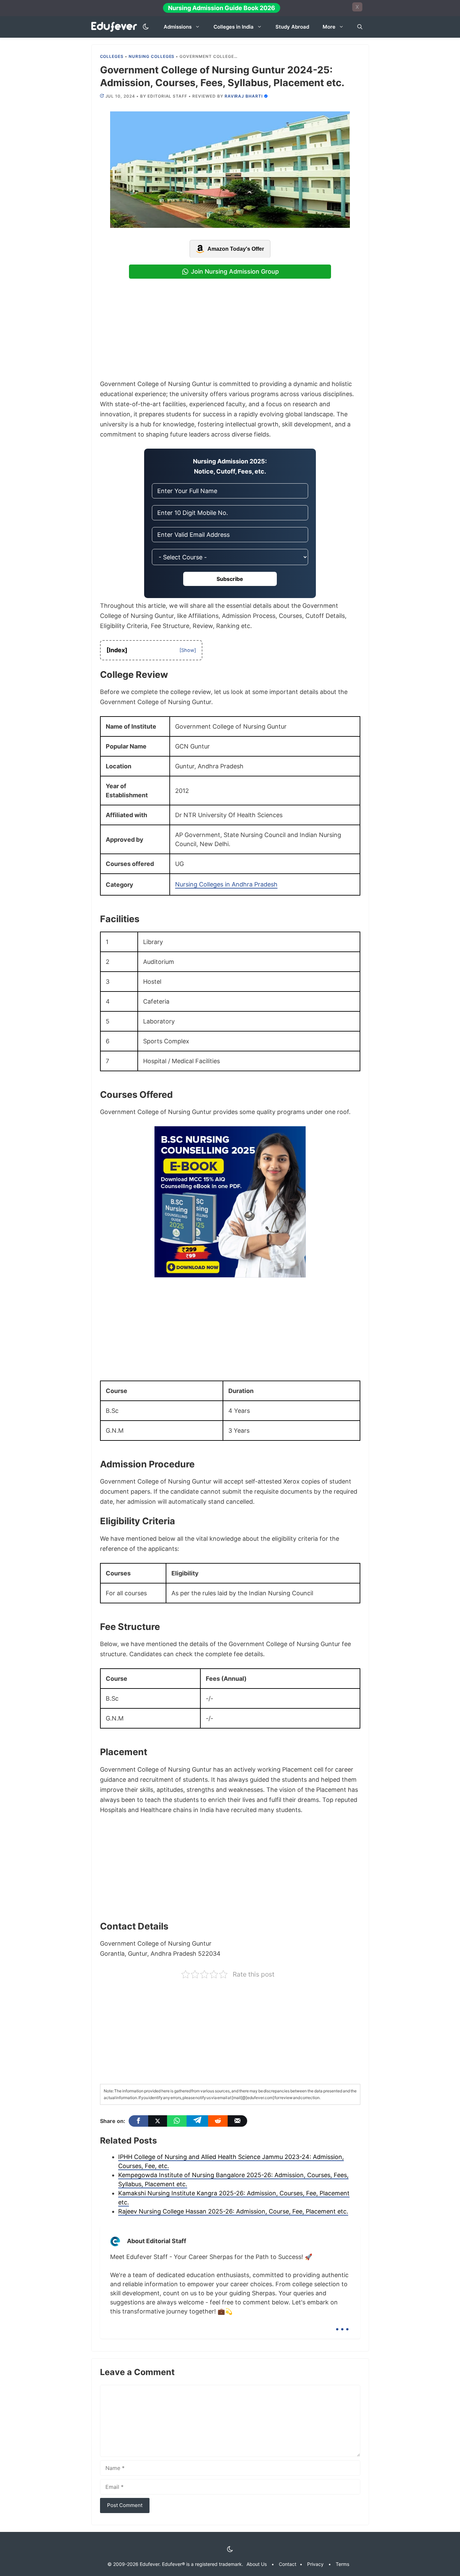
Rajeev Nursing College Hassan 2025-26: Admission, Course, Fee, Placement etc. (233, 2211)
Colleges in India (234, 27)
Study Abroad (292, 27)
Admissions (178, 27)
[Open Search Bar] (360, 27)
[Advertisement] (230, 329)
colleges (112, 56)
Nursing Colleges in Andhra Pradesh (226, 884)
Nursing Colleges (152, 56)
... (342, 2324)
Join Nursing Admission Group (235, 271)
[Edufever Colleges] (116, 27)
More (329, 27)
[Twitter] (158, 2121)
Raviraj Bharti (244, 96)
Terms (342, 2564)
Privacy (315, 2564)
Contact (288, 2564)
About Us (257, 2564)
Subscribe (230, 579)
